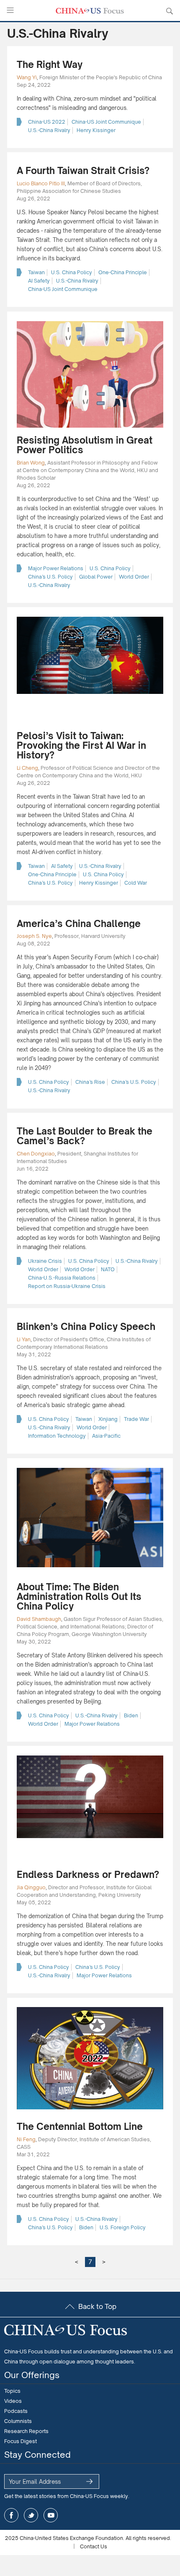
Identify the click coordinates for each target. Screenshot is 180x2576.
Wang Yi (27, 77)
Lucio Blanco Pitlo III (41, 183)
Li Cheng (27, 768)
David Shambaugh (39, 1619)
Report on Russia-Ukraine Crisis (67, 1286)
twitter (31, 2515)
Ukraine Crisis (45, 1261)
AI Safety (39, 281)
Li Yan (24, 1339)
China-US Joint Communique (106, 122)
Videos (13, 2401)
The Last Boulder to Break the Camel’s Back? (85, 1136)
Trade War (136, 1419)
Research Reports (26, 2431)
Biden (131, 1715)
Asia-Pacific (106, 1436)
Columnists (18, 2421)
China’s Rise (90, 1082)
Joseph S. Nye (34, 936)
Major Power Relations (56, 568)
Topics (12, 2391)
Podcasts (16, 2411)
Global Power (96, 577)
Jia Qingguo (31, 1887)
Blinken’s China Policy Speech (86, 1326)
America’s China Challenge (79, 923)
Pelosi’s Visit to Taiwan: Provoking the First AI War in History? (81, 745)
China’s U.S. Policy (50, 577)
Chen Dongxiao (36, 1154)
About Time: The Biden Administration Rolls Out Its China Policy (79, 1596)
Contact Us (94, 2546)
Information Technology (57, 1436)
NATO (108, 1269)
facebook (11, 2515)
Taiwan (36, 272)
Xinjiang (108, 1419)
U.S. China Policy (72, 272)
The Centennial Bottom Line (80, 2126)
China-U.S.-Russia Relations (62, 1278)
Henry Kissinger (96, 130)
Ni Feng (26, 2139)
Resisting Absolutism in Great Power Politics (85, 445)
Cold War (136, 883)
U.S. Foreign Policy (123, 2227)
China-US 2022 (47, 122)
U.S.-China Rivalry (49, 130)
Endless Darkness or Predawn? (88, 1874)
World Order (134, 577)
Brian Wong (31, 463)
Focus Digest (21, 2441)
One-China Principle (123, 272)
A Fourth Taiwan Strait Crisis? (83, 170)
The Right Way (50, 64)
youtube (51, 2515)
